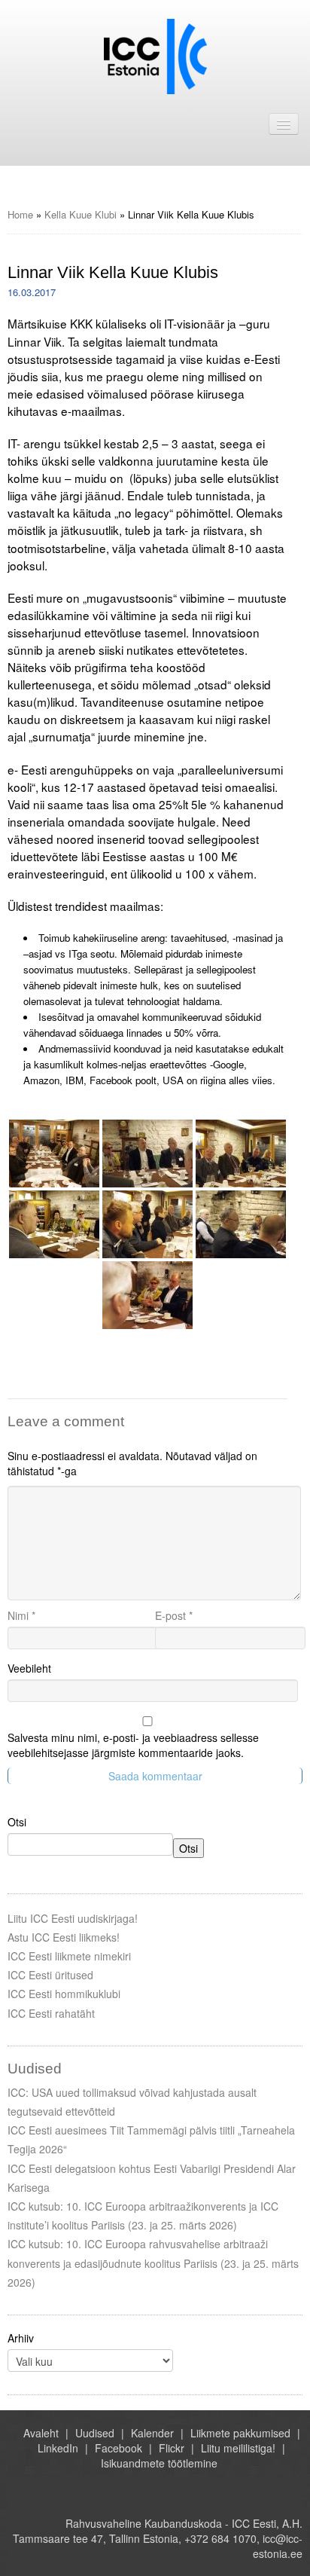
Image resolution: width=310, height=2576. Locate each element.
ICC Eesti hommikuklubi (64, 1994)
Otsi (17, 1822)
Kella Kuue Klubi (81, 214)
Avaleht (41, 2433)
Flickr (172, 2448)
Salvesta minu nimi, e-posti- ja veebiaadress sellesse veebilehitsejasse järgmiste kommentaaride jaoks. (133, 1745)
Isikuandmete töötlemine (159, 2463)
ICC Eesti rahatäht (51, 2013)
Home (20, 214)
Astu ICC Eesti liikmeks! (64, 1937)
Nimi (21, 1615)
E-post (174, 1615)
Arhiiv (21, 2338)
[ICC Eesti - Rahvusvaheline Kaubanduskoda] (155, 55)
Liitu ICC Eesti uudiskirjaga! (73, 1918)
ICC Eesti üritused (50, 1975)
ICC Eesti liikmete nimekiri (69, 1956)
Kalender (152, 2433)
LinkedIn (58, 2448)
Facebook (119, 2448)
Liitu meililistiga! (238, 2448)
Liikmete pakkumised (240, 2433)
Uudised (95, 2433)
